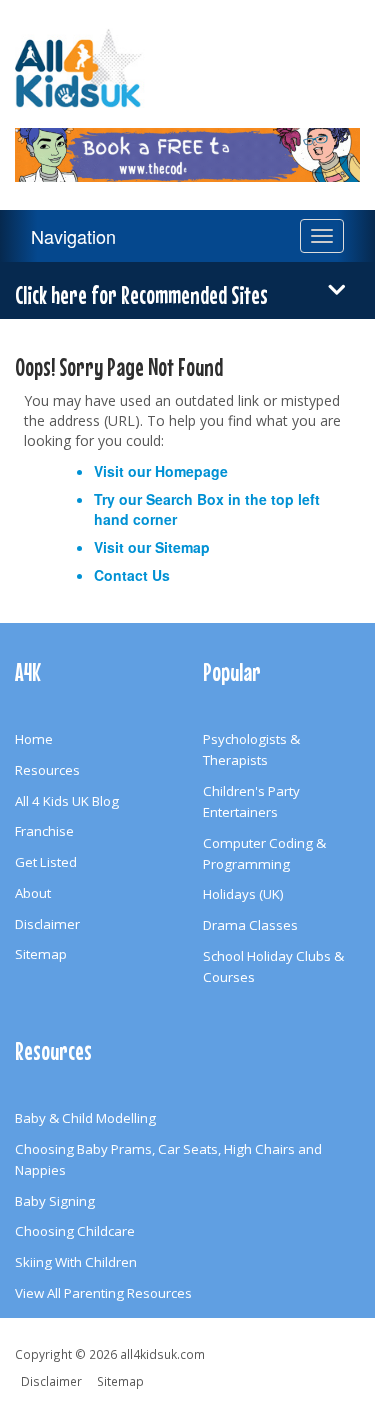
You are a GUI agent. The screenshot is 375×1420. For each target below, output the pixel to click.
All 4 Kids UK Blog (67, 801)
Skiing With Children (76, 1262)
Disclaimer (47, 924)
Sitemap (182, 547)
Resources (47, 770)
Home (34, 739)
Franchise (44, 831)
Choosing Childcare (75, 1231)
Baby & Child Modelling (85, 1118)
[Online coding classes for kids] (187, 143)
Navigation (73, 236)
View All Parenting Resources (103, 1293)
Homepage (191, 471)
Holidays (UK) (243, 894)
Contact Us (132, 575)
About (33, 893)
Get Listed (46, 862)
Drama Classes (250, 925)
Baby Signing (55, 1201)
